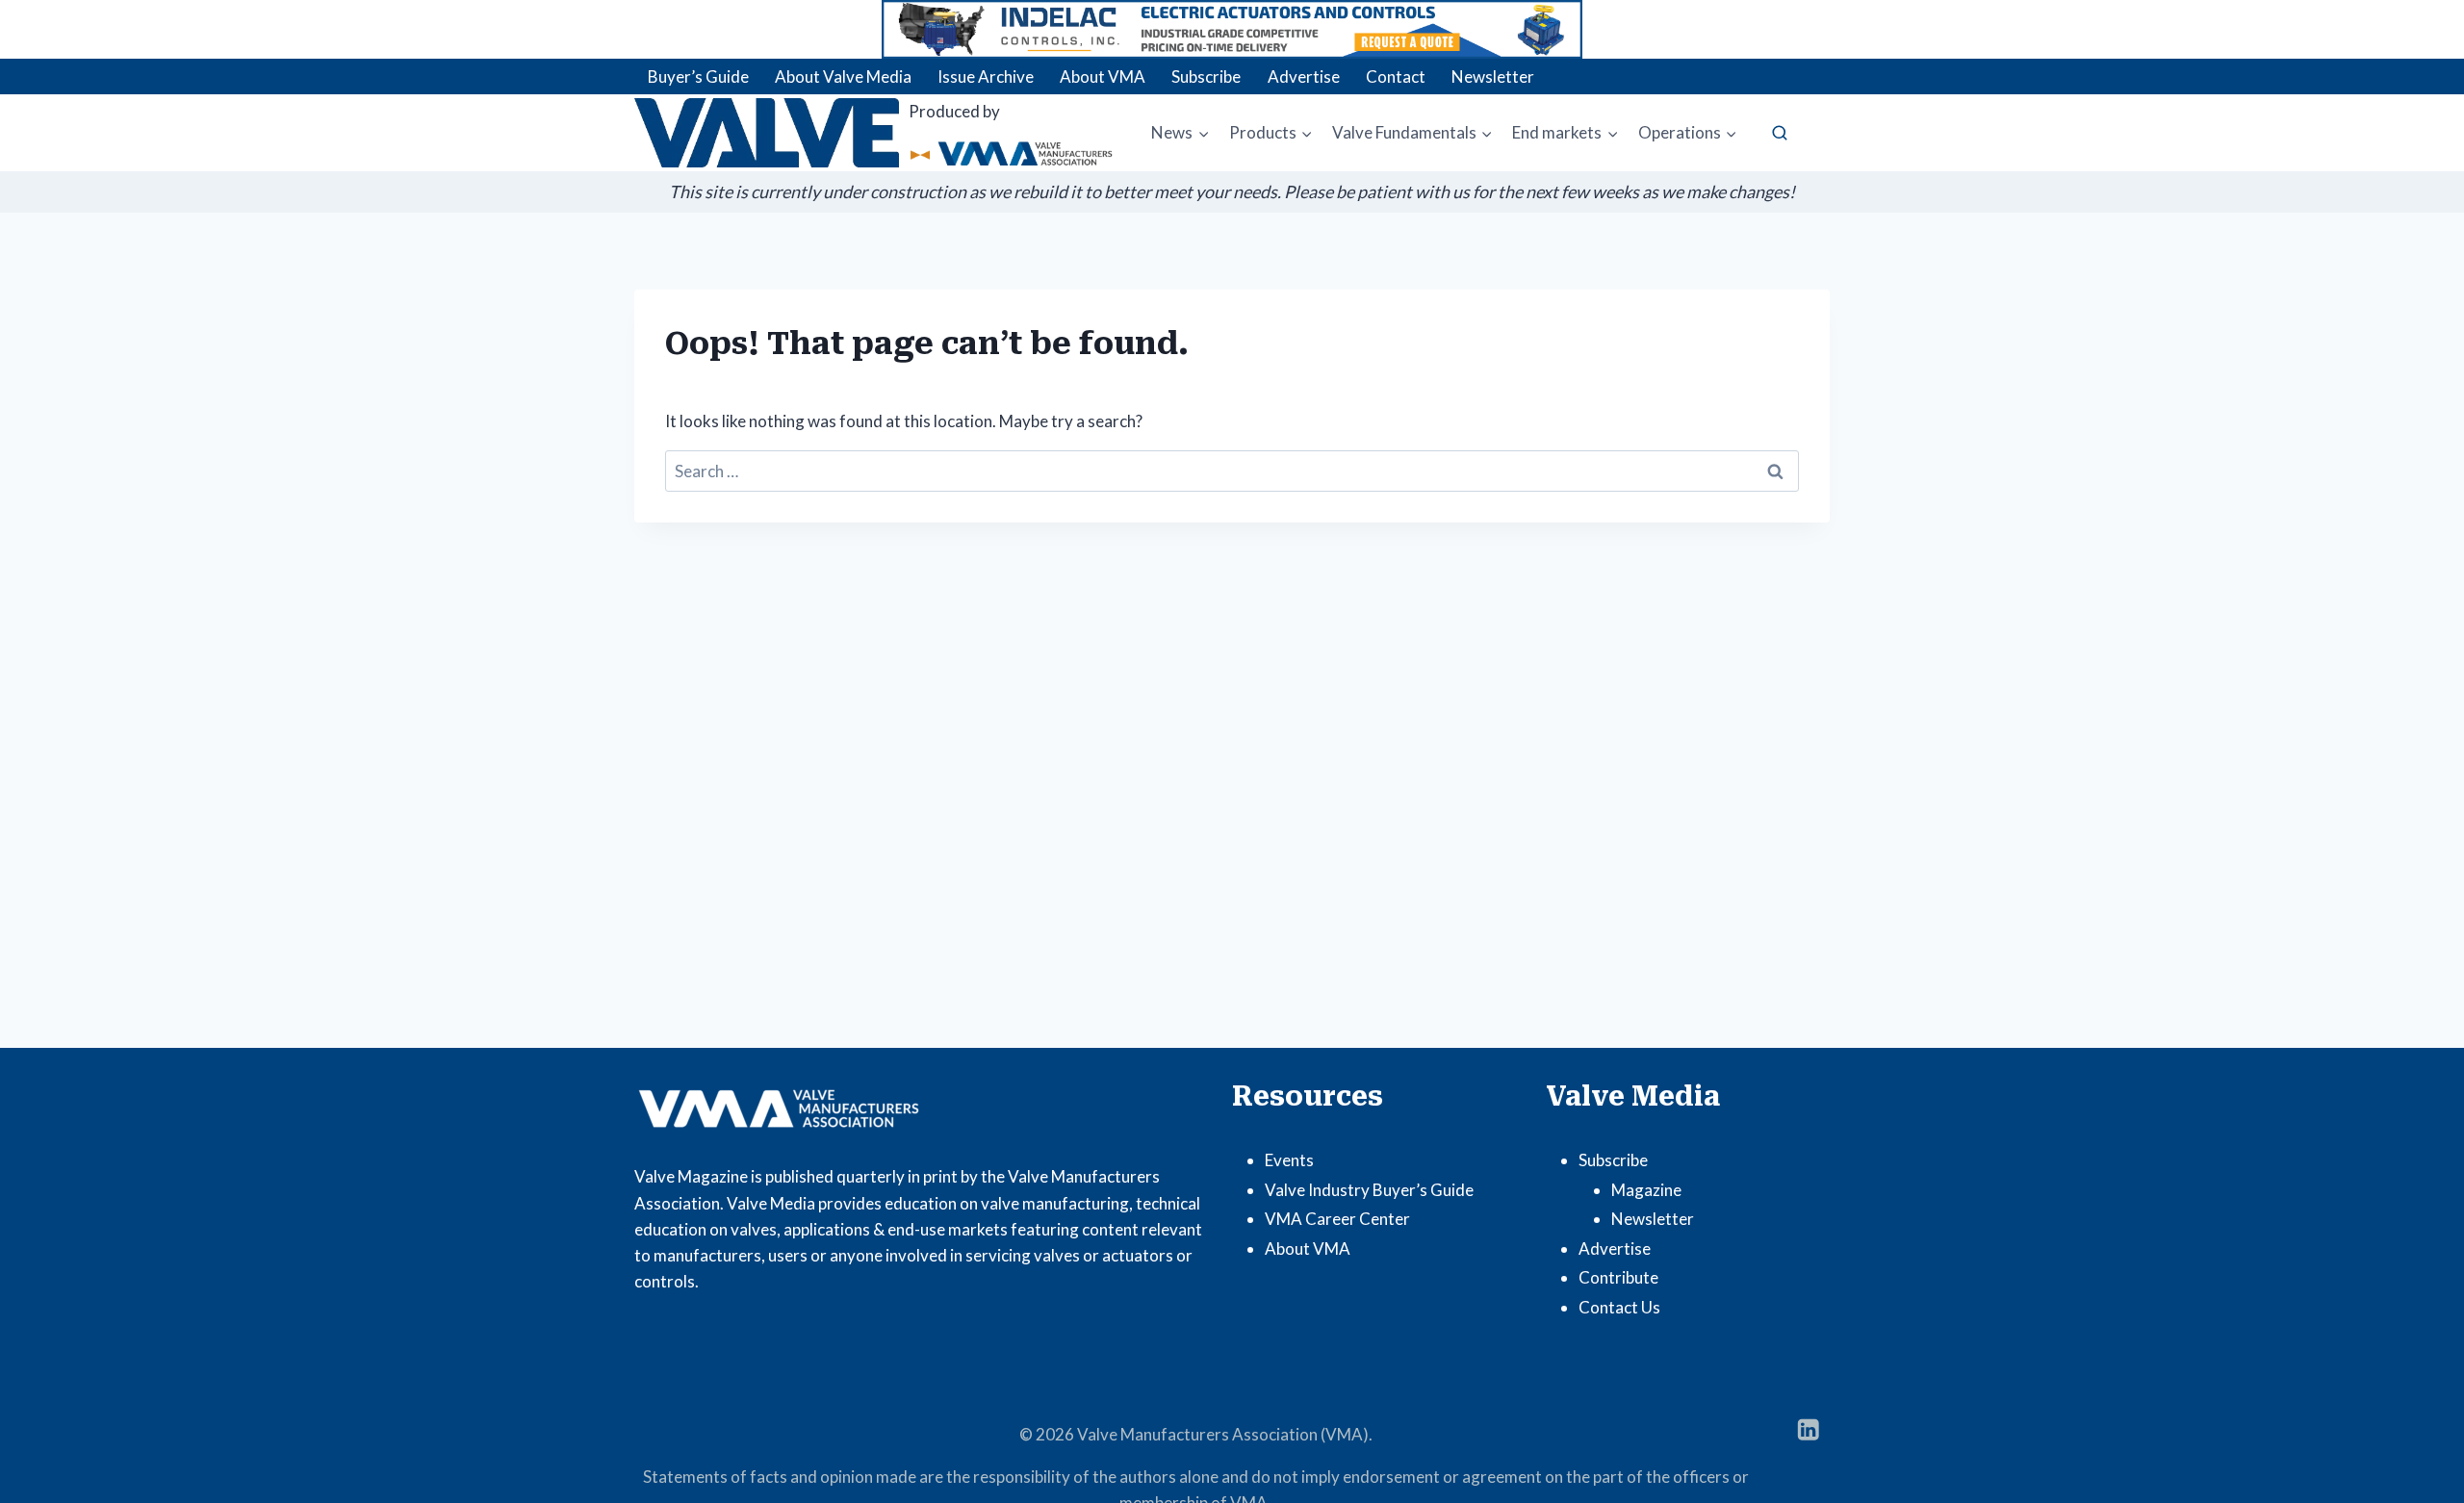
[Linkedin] (1808, 1429)
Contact (1396, 76)
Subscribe (1206, 76)
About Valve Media (843, 76)
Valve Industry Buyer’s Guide (1369, 1190)
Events (1289, 1160)
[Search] (1780, 133)
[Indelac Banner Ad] (1232, 29)
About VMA (1103, 76)
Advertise (1304, 76)
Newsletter (1493, 76)
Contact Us (1619, 1307)
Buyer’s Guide (698, 76)
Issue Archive (986, 76)
